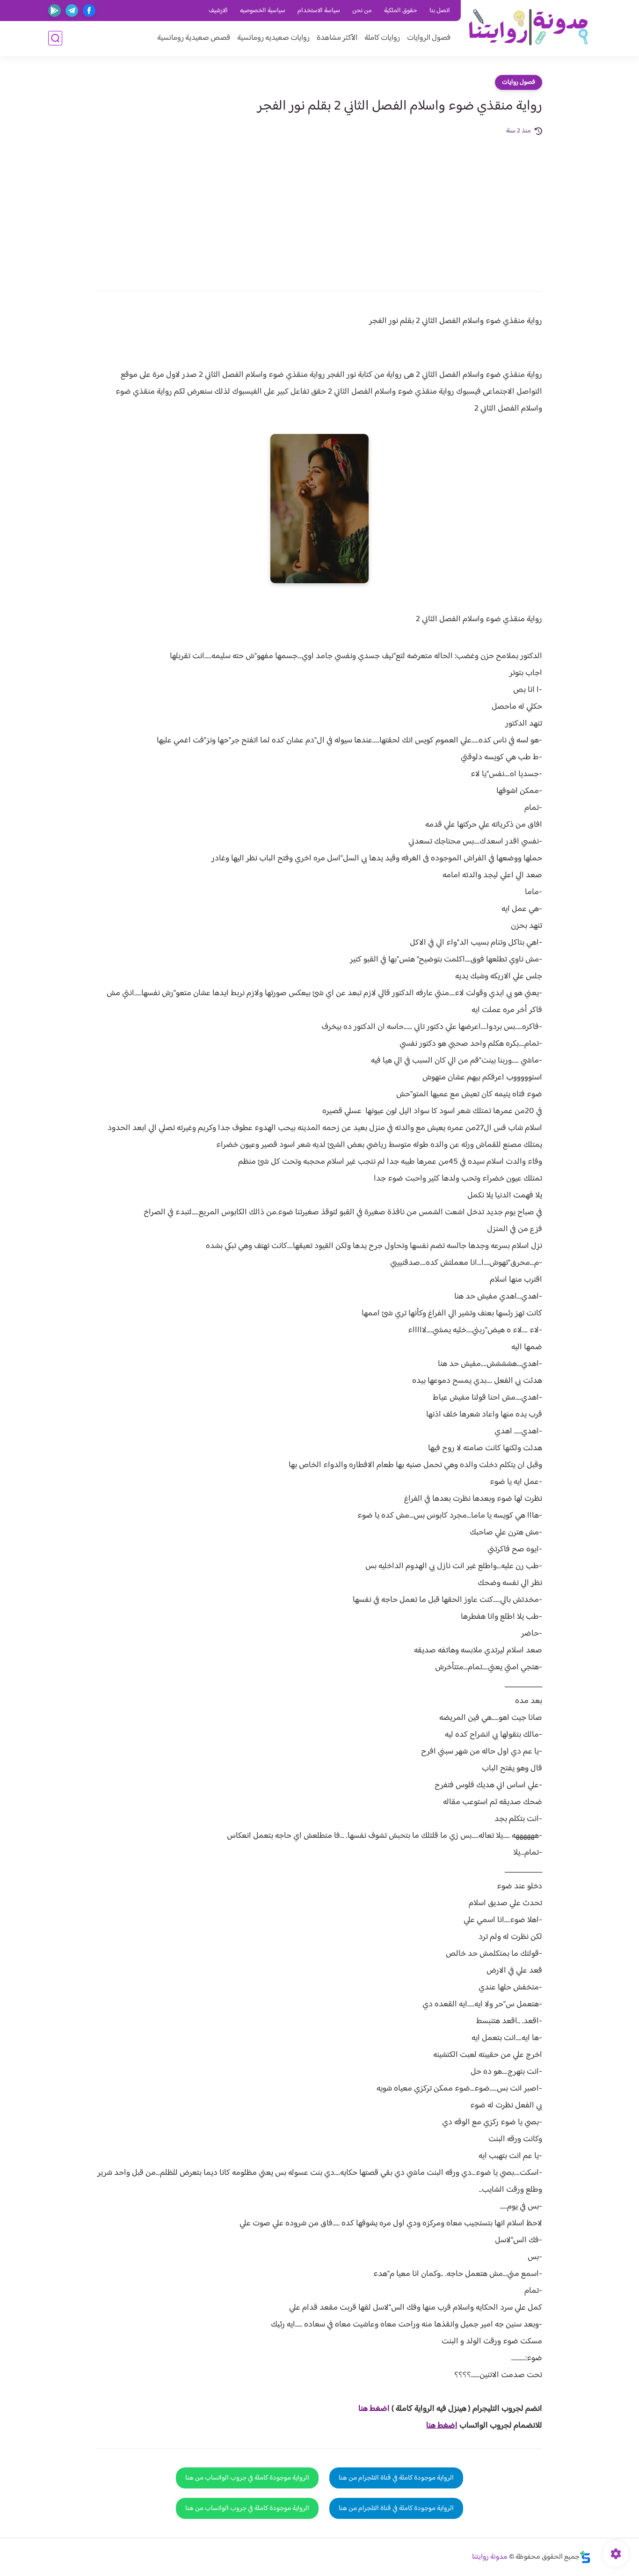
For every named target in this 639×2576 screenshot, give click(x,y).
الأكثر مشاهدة (337, 38)
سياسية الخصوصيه (263, 11)
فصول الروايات (429, 38)
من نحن (362, 11)
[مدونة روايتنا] (528, 27)
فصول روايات (519, 82)
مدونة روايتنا (490, 2557)
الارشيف (218, 11)
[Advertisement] (319, 207)
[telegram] (72, 11)
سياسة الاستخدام (319, 11)
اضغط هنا (374, 2409)
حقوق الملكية (401, 11)
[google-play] (54, 11)
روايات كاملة (382, 38)
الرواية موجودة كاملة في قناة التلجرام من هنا (396, 2478)
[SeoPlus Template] (585, 2557)
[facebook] (89, 11)
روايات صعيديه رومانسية (273, 38)
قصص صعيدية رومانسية (194, 38)
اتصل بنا (440, 11)
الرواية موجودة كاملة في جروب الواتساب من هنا (247, 2478)
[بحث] (55, 38)
